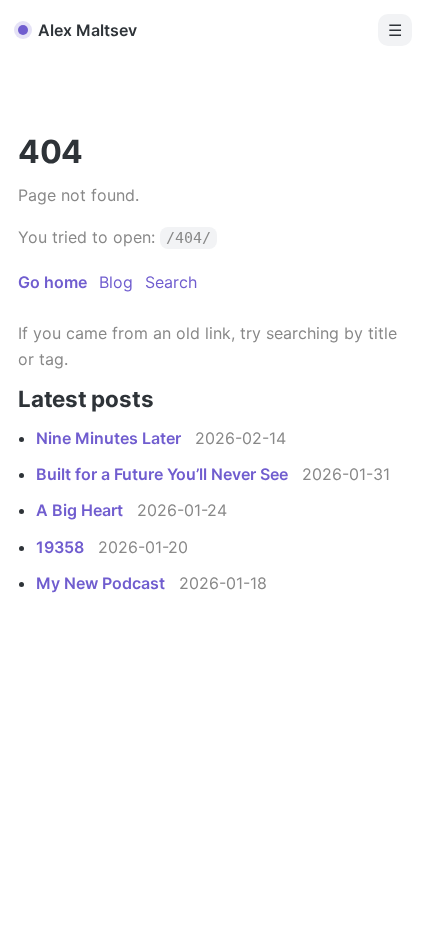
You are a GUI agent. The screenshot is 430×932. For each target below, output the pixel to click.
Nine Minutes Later (110, 438)
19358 (62, 547)
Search (171, 282)
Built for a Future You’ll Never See (164, 474)
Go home (52, 282)
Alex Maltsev (87, 30)
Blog (116, 282)
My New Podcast (102, 583)
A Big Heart (81, 510)
